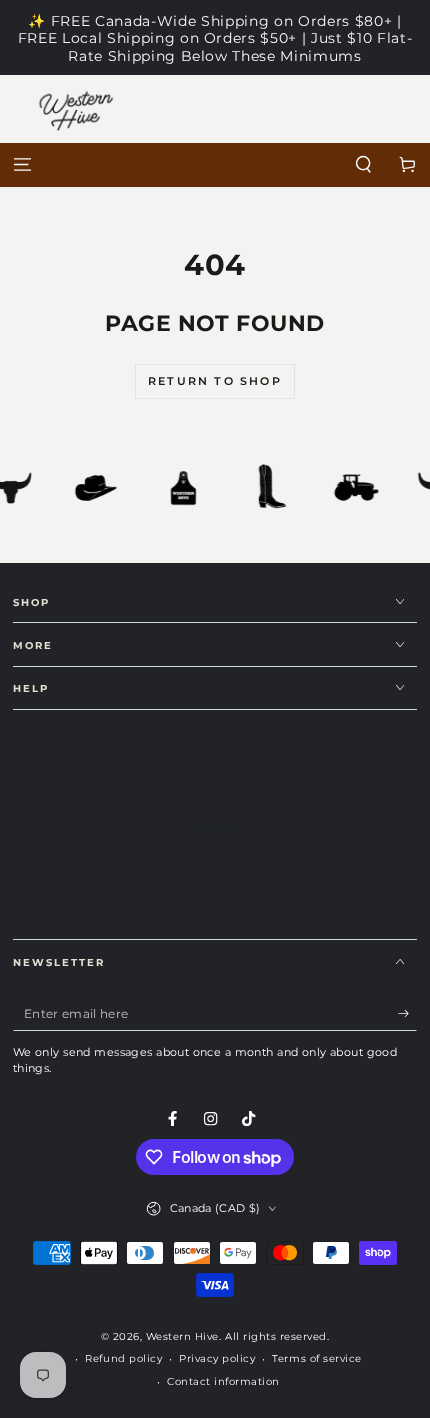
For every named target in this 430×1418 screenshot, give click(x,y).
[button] (364, 165)
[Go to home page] (215, 165)
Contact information (223, 1381)
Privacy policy (217, 1358)
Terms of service (316, 1358)
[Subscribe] (408, 1013)
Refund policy (123, 1358)
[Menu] (22, 165)
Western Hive (182, 1336)
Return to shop (215, 381)
